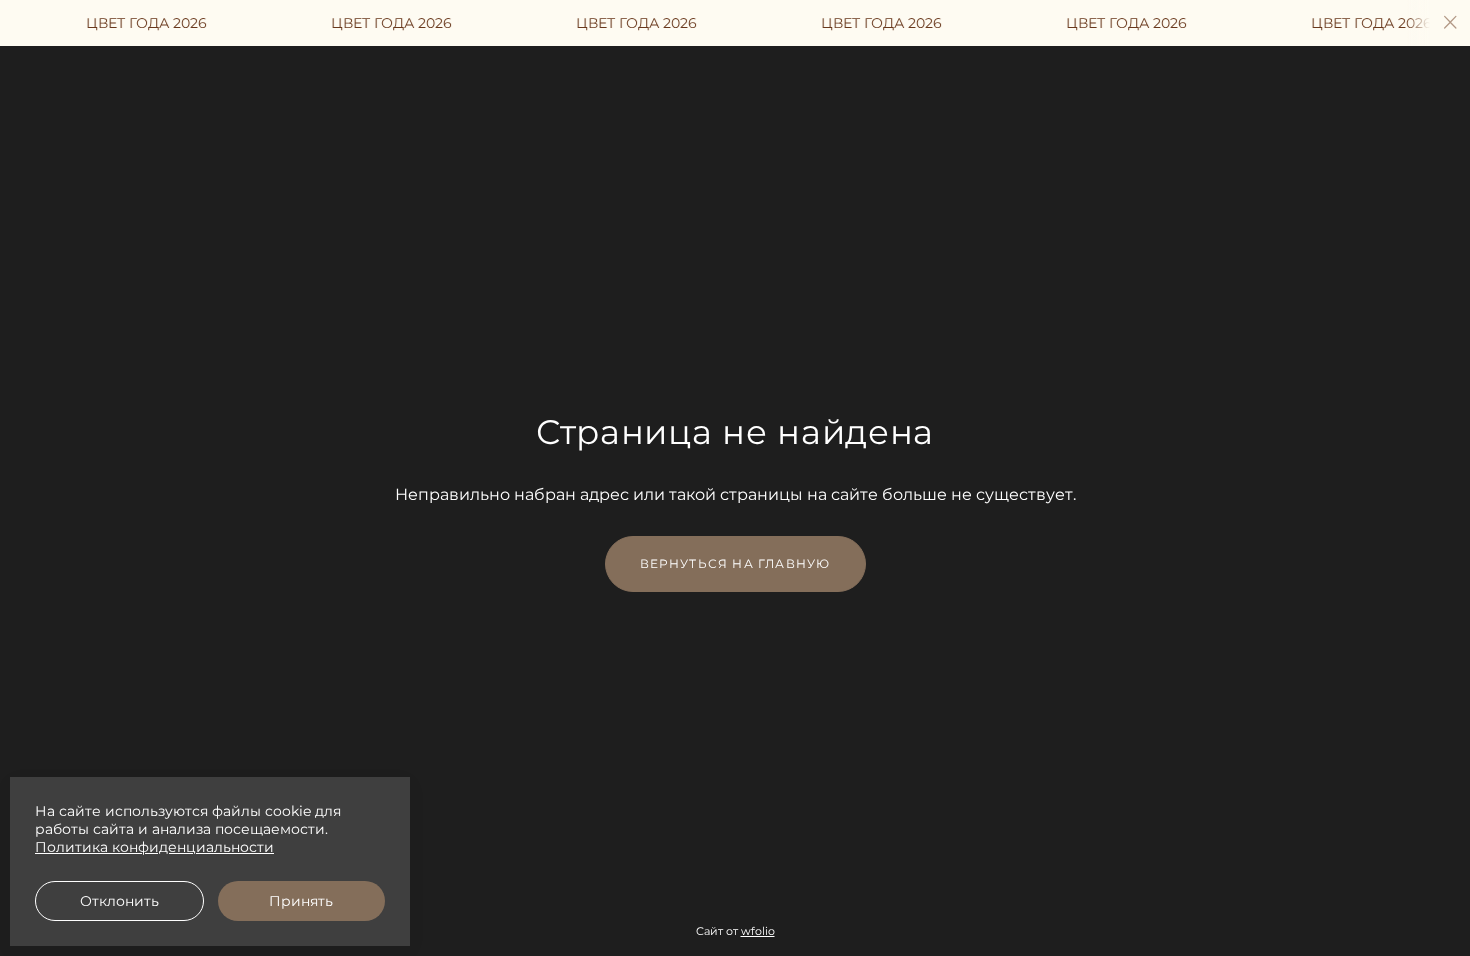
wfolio (758, 931)
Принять (301, 901)
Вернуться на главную (735, 563)
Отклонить (119, 901)
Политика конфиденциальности (154, 847)
